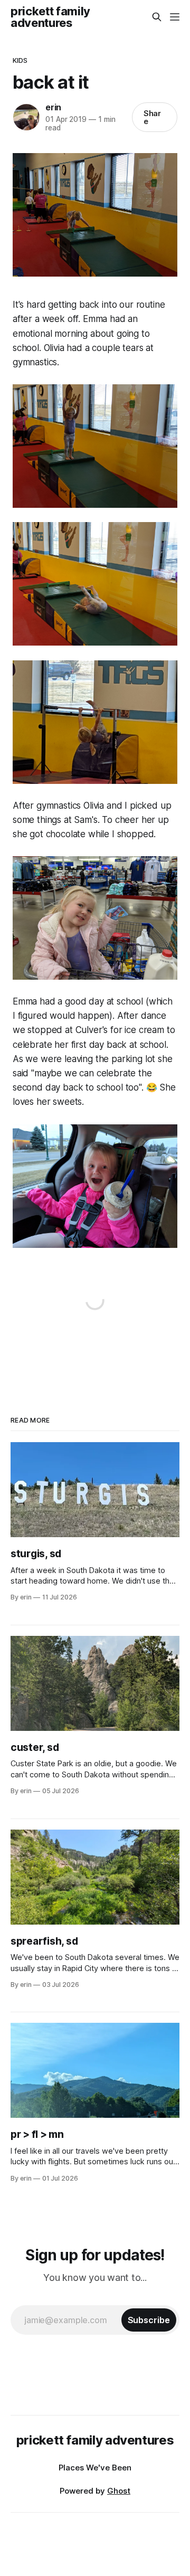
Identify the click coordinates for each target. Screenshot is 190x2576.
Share (153, 117)
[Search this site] (157, 17)
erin (53, 107)
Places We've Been (95, 2468)
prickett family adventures (50, 17)
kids (20, 60)
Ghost (119, 2491)
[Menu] (175, 17)
